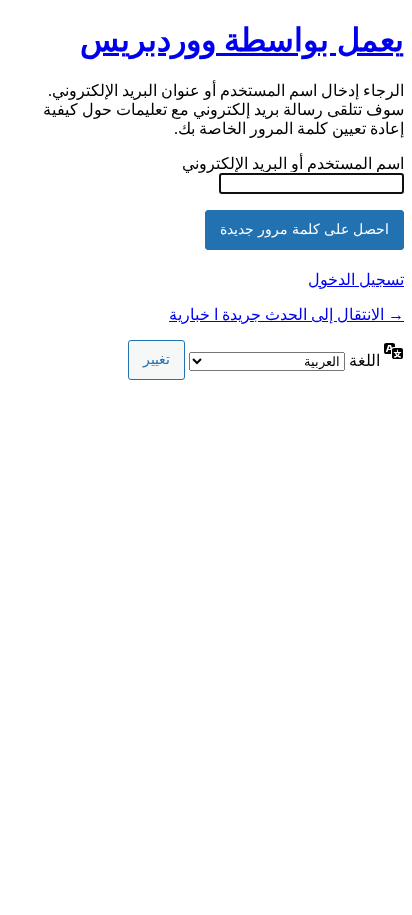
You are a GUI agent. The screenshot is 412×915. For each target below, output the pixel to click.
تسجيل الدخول (356, 279)
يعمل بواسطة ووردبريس (242, 40)
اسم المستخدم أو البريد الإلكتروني (293, 163)
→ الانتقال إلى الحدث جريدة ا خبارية (286, 314)
